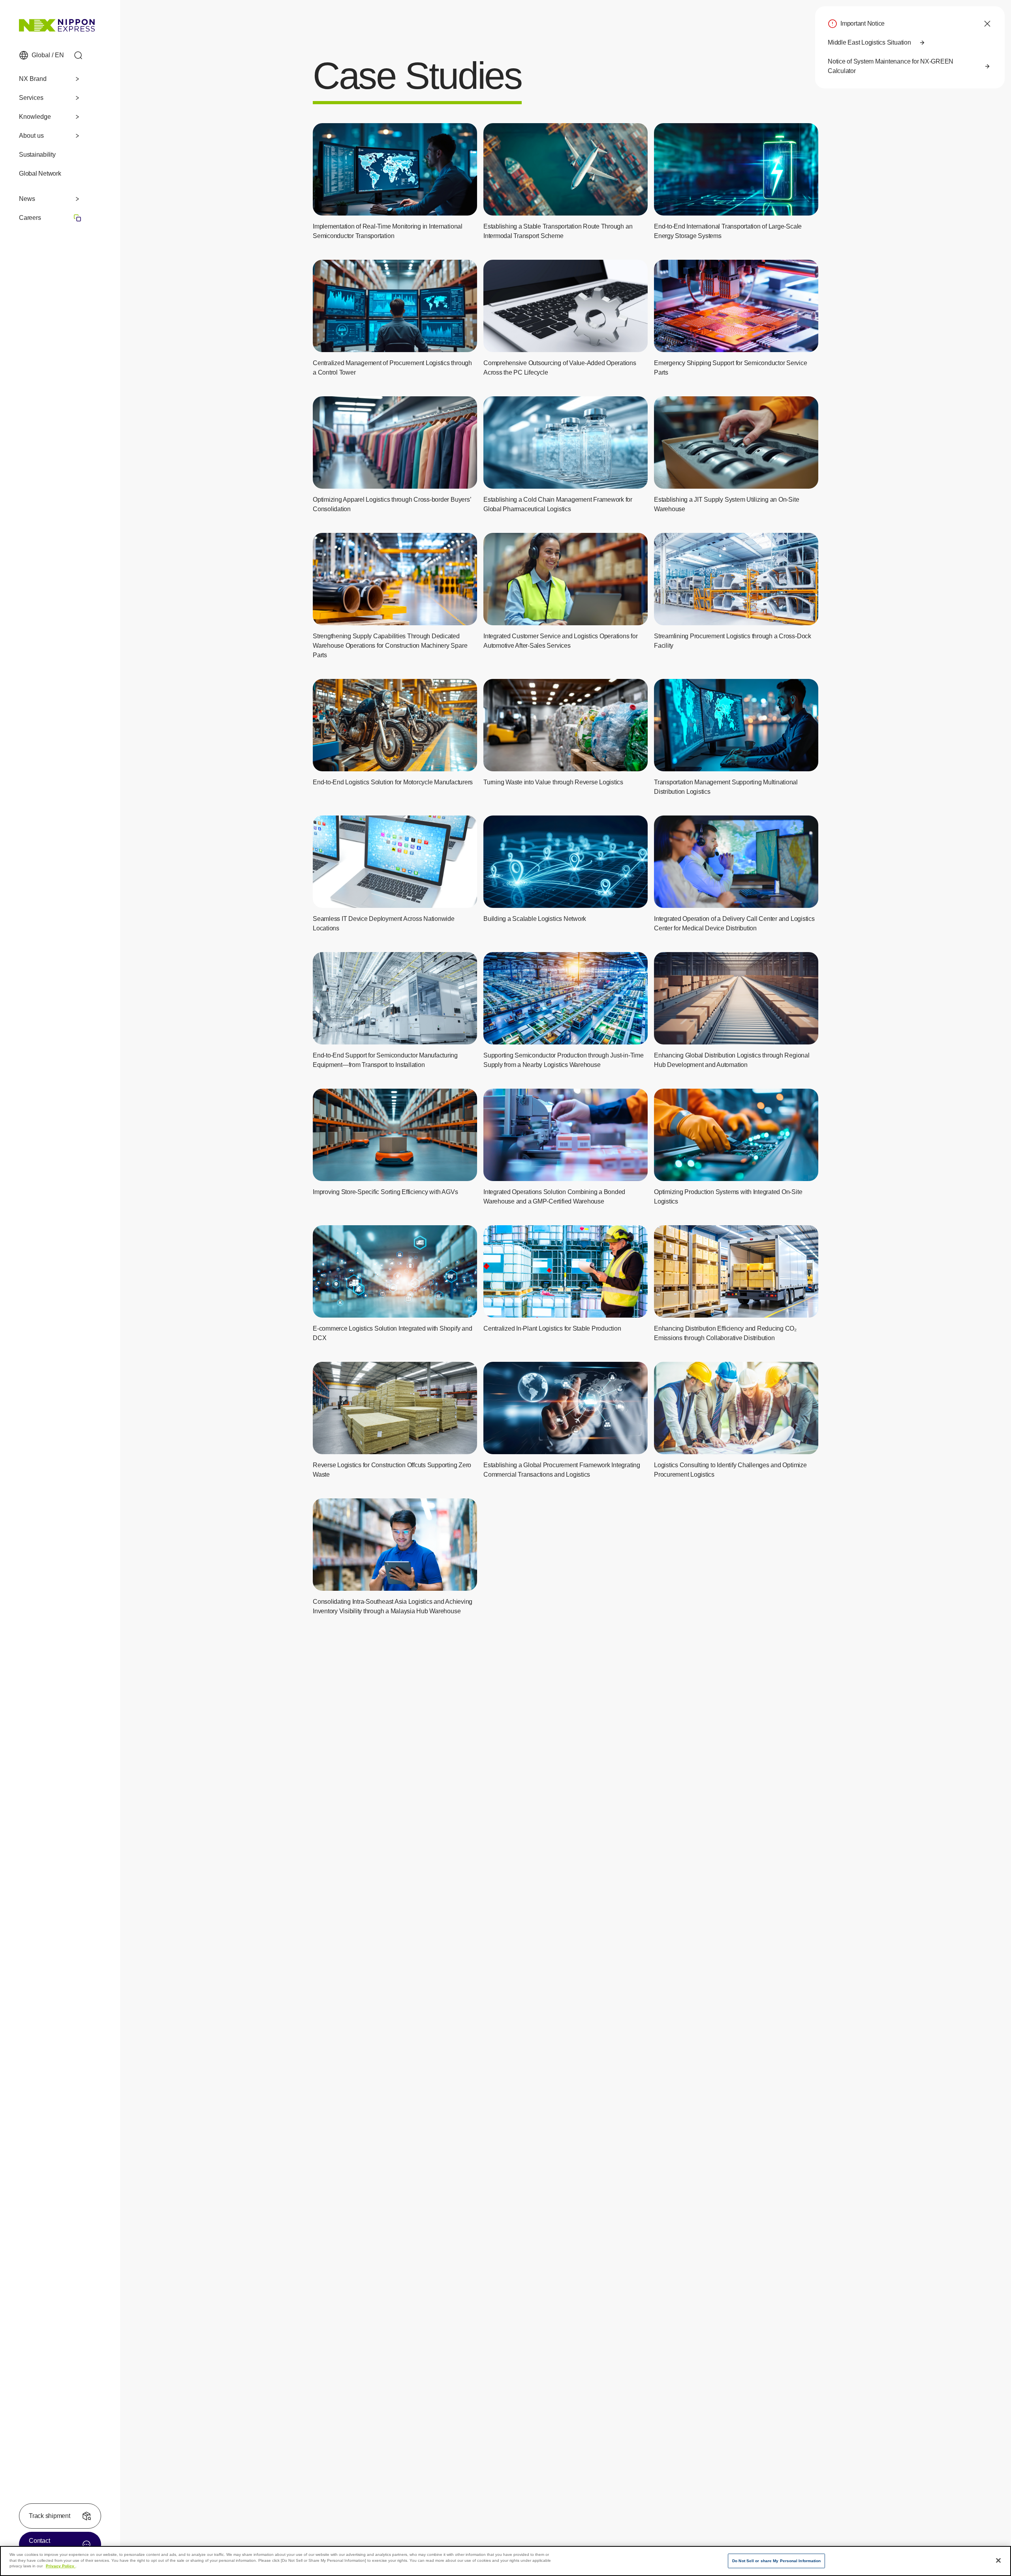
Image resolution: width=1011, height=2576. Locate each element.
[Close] (998, 2560)
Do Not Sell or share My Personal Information (776, 2561)
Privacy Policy (61, 2566)
